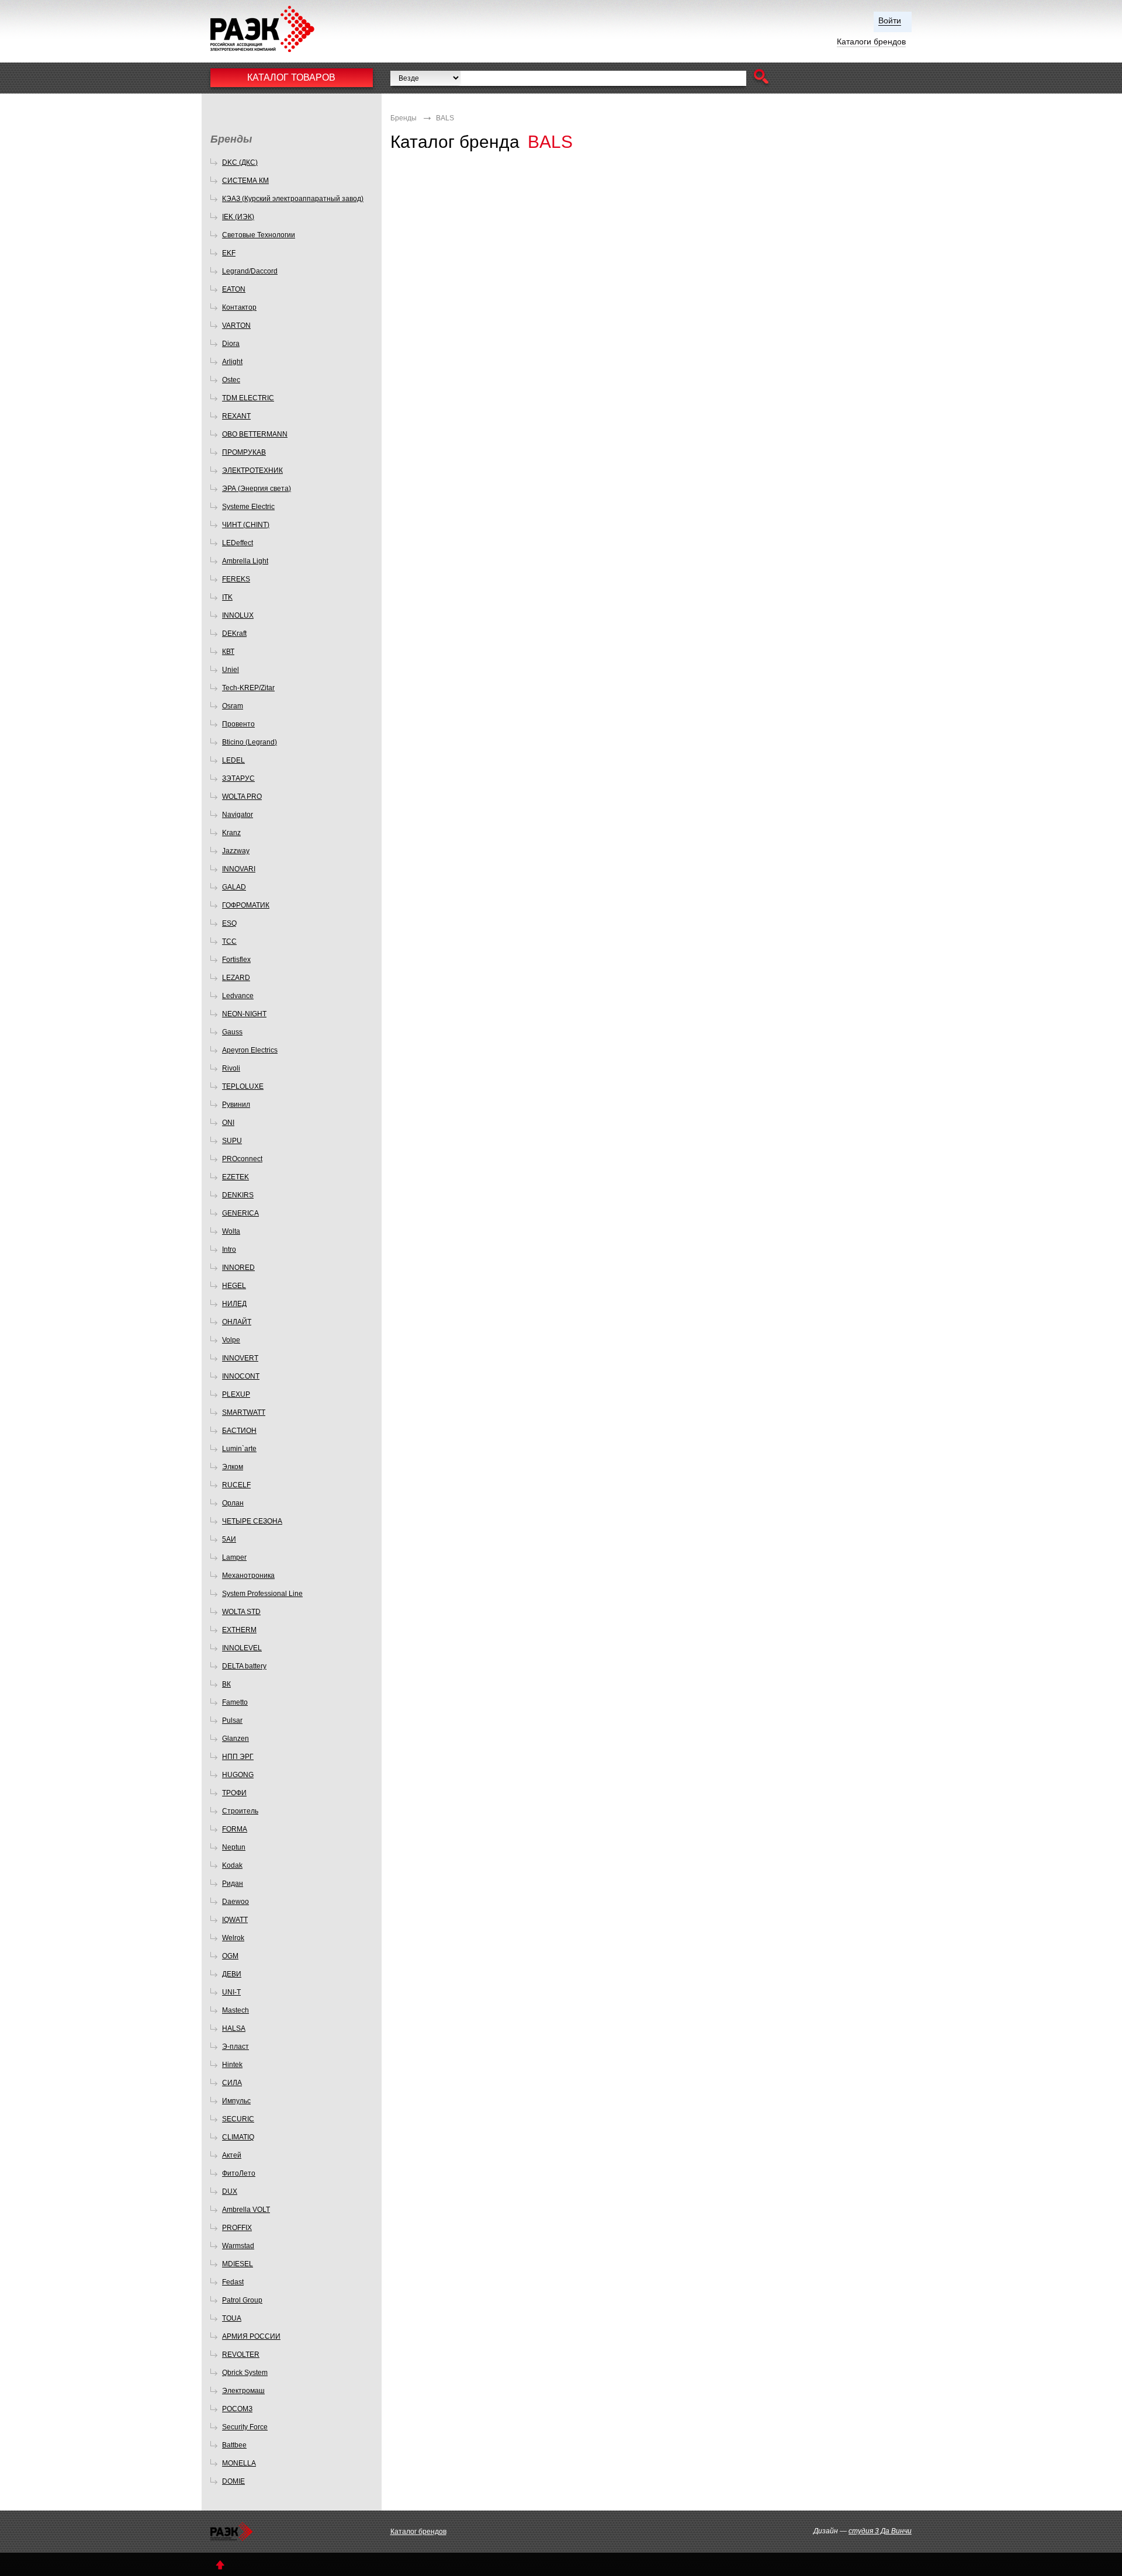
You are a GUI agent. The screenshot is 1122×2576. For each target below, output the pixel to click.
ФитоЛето (239, 2173)
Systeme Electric (248, 507)
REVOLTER (241, 2355)
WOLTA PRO (242, 797)
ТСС (229, 941)
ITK (227, 597)
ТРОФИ (234, 1793)
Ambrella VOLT (246, 2210)
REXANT (236, 416)
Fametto (235, 1702)
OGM (230, 1956)
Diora (231, 344)
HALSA (234, 2028)
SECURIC (238, 2119)
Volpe (231, 1340)
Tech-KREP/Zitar (248, 688)
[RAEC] (273, 29)
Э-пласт (236, 2047)
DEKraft (234, 633)
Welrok (233, 1938)
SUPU (232, 1141)
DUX (230, 2191)
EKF (229, 253)
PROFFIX (237, 2228)
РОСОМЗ (237, 2409)
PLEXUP (236, 1394)
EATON (234, 289)
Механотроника (248, 1576)
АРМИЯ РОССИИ (251, 2336)
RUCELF (236, 1485)
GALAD (234, 887)
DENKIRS (238, 1195)
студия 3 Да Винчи (880, 2531)
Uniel (231, 670)
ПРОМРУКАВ (244, 452)
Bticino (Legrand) (250, 742)
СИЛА (232, 2083)
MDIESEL (238, 2264)
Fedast (233, 2282)
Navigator (238, 815)
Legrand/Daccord (250, 271)
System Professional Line (262, 1594)
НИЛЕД (234, 1304)
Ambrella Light (245, 561)
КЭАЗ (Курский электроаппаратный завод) (293, 199)
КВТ (228, 652)
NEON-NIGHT (244, 1014)
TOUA (232, 2318)
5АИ (229, 1539)
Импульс (236, 2101)
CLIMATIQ (238, 2137)
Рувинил (236, 1105)
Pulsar (232, 1720)
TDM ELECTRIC (248, 398)
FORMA (235, 1829)
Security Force (245, 2427)
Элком (233, 1467)
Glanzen (236, 1739)
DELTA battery (244, 1666)
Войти (890, 20)
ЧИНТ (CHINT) (246, 525)
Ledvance (238, 996)
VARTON (236, 326)
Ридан (233, 1883)
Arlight (232, 362)
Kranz (231, 833)
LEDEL (233, 760)
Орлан (233, 1503)
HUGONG (238, 1775)
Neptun (234, 1847)
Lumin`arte (239, 1449)
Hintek (232, 2065)
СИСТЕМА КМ (245, 181)
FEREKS (236, 579)
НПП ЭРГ (238, 1757)
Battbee (234, 2445)
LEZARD (236, 978)
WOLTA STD (241, 1612)
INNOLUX (238, 615)
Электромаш (243, 2391)
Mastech (236, 2010)
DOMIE (233, 2481)
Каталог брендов (418, 2532)
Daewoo (236, 1902)
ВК (226, 1684)
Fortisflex (236, 960)
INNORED (238, 1268)
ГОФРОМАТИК (246, 905)
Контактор (239, 307)
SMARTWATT (244, 1412)
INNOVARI (239, 869)
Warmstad (238, 2246)
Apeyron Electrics (250, 1050)
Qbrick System (245, 2373)
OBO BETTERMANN (255, 434)
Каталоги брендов (871, 41)
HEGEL (234, 1286)
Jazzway (236, 851)
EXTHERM (239, 1630)
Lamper (234, 1557)
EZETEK (236, 1177)
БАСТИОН (239, 1431)
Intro (229, 1249)
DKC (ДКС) (240, 162)
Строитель (240, 1811)
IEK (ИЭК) (238, 217)
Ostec (231, 380)
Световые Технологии (259, 235)
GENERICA (240, 1213)
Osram (233, 706)
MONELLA (239, 2463)
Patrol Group (242, 2300)
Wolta (231, 1231)
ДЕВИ (232, 1974)
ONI (228, 1123)
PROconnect (242, 1159)
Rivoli (231, 1068)
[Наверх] (220, 2565)
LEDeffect (238, 543)
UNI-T (231, 1992)
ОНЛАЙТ (237, 1322)
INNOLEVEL (242, 1648)
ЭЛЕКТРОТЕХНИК (252, 470)
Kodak (232, 1865)
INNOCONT (241, 1376)
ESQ (229, 923)
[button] (761, 78)
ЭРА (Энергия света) (257, 489)
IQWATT (235, 1920)
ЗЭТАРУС (238, 778)
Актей (232, 2155)
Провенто (238, 724)
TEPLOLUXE (243, 1086)
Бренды (404, 118)
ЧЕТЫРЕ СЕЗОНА (252, 1521)
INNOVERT (240, 1358)
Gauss (232, 1032)
